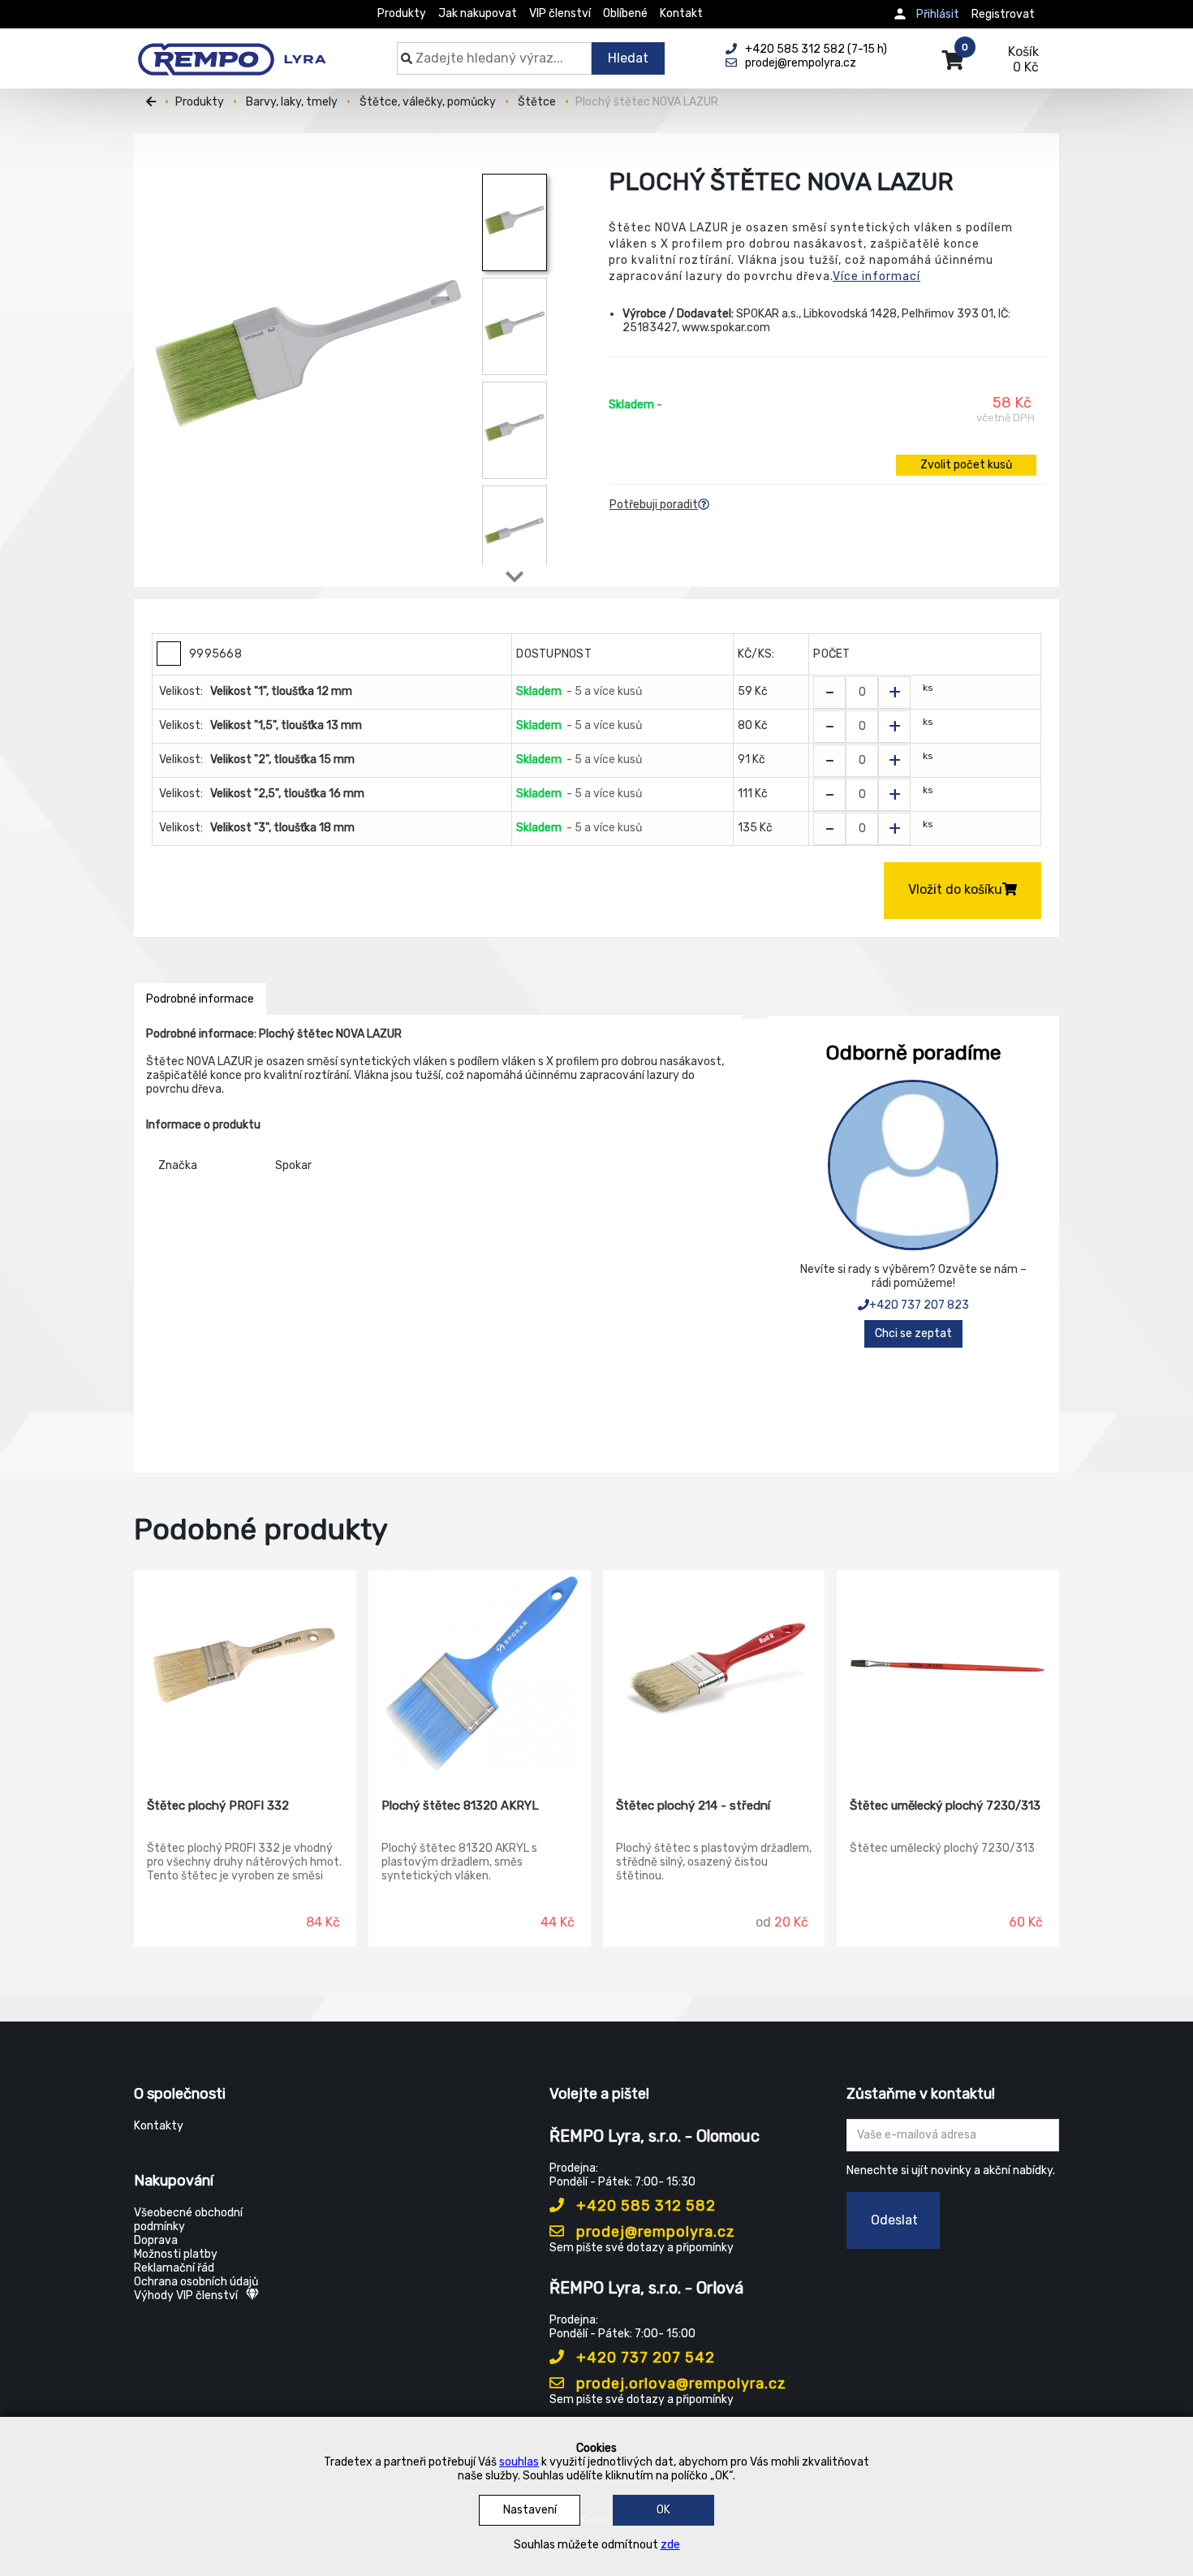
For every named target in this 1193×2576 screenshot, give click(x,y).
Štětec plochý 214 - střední (693, 1806)
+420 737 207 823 (919, 1305)
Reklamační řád (174, 2268)
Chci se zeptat (913, 1333)
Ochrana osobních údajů (196, 2282)
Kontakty (159, 2126)
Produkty (402, 13)
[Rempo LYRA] (232, 50)
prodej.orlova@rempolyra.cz (679, 2384)
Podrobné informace (200, 999)
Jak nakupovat (478, 13)
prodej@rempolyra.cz (654, 2232)
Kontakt (681, 13)
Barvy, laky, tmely (292, 102)
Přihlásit (938, 14)
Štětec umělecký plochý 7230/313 (945, 1806)
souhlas (519, 2462)
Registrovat (1003, 14)
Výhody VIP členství (186, 2296)
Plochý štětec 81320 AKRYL (460, 1806)
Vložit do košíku (955, 889)
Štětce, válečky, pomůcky (428, 102)
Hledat (628, 58)
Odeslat (894, 2220)
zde (670, 2545)
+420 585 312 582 (644, 2206)
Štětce (537, 102)
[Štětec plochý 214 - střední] (714, 1672)
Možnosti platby (176, 2254)
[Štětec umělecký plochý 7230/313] (948, 1672)
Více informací (876, 276)
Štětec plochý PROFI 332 (218, 1806)
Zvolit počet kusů (966, 465)
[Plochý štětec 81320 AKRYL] (480, 1672)
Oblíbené (625, 13)
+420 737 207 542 (644, 2358)
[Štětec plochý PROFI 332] (245, 1672)
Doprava (156, 2240)
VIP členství (560, 13)
